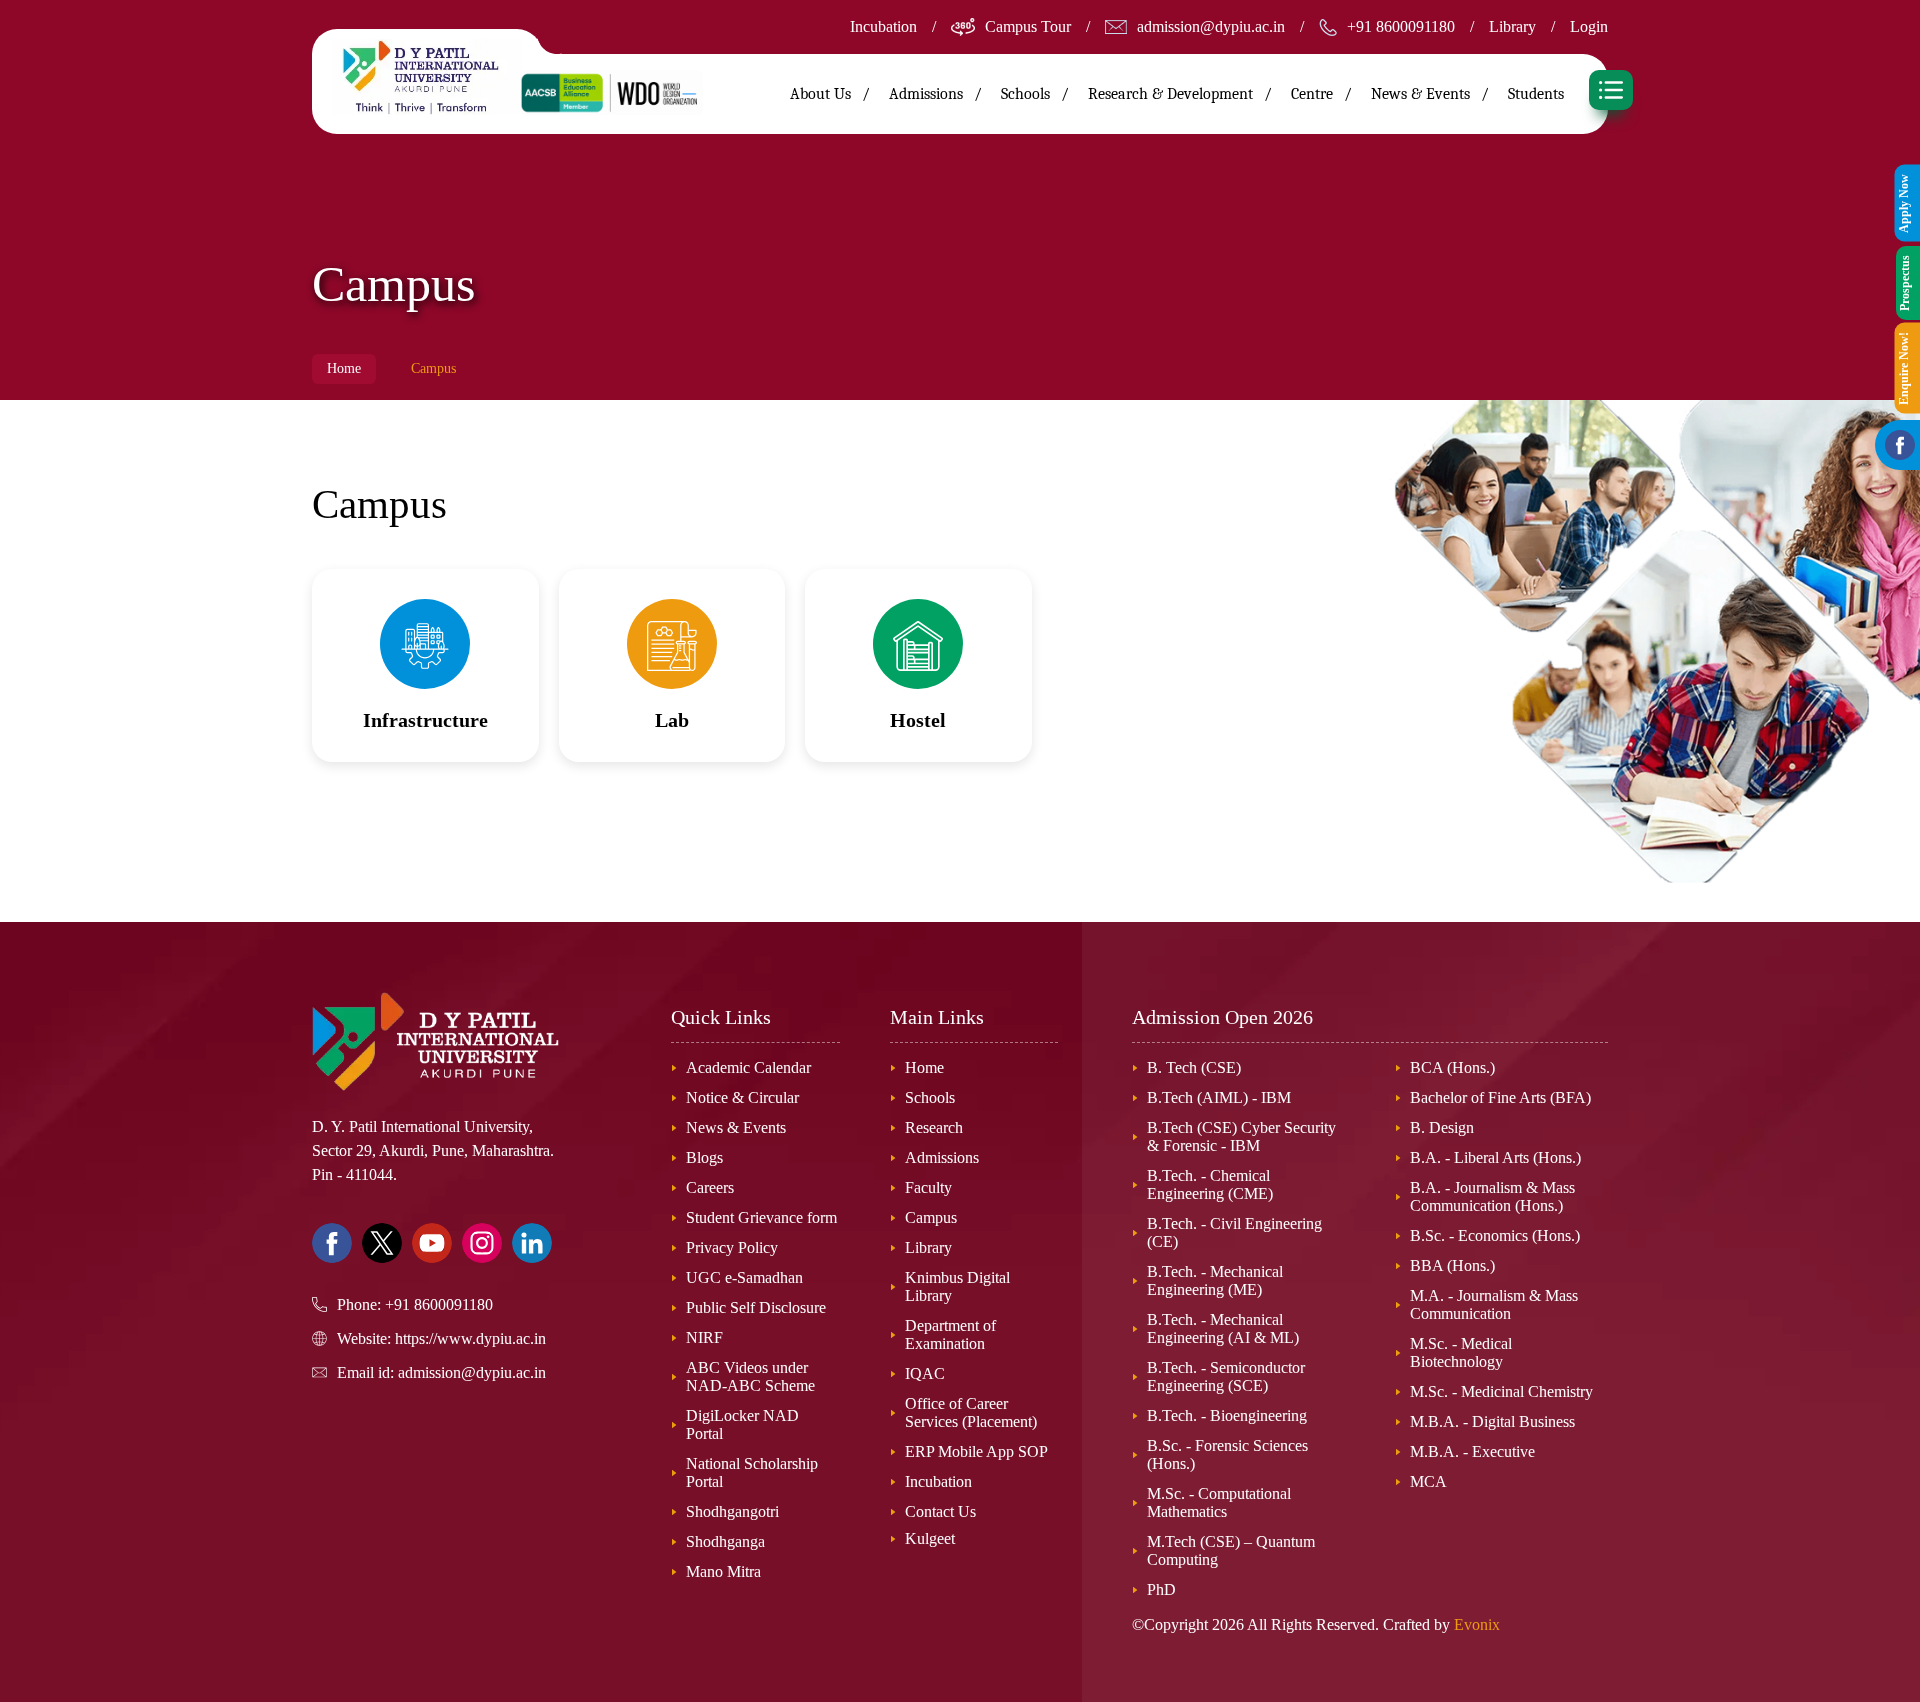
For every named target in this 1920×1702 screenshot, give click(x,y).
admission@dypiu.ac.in (1211, 26)
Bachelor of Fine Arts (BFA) (1500, 1097)
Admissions (942, 1157)
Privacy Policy (732, 1247)
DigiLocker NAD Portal (742, 1424)
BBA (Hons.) (1452, 1265)
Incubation (883, 26)
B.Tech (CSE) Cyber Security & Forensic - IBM (1241, 1136)
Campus (931, 1217)
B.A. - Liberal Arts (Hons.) (1495, 1157)
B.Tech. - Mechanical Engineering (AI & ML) (1223, 1328)
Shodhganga (725, 1541)
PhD (1161, 1589)
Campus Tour (1028, 26)
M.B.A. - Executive (1472, 1451)
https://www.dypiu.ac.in (470, 1338)
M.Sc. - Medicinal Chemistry (1501, 1391)
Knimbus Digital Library (957, 1286)
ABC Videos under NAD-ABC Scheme (750, 1376)
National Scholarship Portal (752, 1472)
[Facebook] (1900, 445)
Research (934, 1127)
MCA (1428, 1481)
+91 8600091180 (1401, 26)
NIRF (704, 1337)
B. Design (1442, 1127)
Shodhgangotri (732, 1511)
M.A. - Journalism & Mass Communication (1494, 1304)
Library (1512, 26)
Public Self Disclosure (756, 1307)
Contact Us (940, 1511)
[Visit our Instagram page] (482, 1243)
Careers (710, 1187)
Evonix (1477, 1624)
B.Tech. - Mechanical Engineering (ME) (1215, 1280)
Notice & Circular (742, 1097)
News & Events (1420, 94)
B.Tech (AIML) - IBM (1219, 1097)
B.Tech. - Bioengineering (1227, 1415)
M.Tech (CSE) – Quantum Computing (1231, 1550)
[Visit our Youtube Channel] (432, 1243)
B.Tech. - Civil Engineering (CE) (1234, 1232)
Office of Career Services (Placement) (971, 1412)
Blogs (704, 1157)
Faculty (928, 1187)
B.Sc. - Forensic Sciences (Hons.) (1227, 1454)
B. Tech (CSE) (1194, 1067)
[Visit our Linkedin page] (532, 1243)
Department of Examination (950, 1334)
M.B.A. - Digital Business (1492, 1421)
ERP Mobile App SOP (976, 1451)
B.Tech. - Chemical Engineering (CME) (1210, 1184)
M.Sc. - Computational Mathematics (1219, 1502)
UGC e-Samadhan (744, 1277)
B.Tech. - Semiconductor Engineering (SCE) (1226, 1376)
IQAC (925, 1373)
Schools (930, 1097)
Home (344, 368)
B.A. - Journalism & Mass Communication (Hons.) (1492, 1196)
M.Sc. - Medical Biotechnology (1461, 1352)
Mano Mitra (723, 1571)
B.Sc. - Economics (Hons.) (1495, 1235)
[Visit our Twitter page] (382, 1243)
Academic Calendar (748, 1067)
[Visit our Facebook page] (332, 1243)
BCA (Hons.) (1452, 1067)
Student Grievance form (761, 1217)
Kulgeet (930, 1538)
